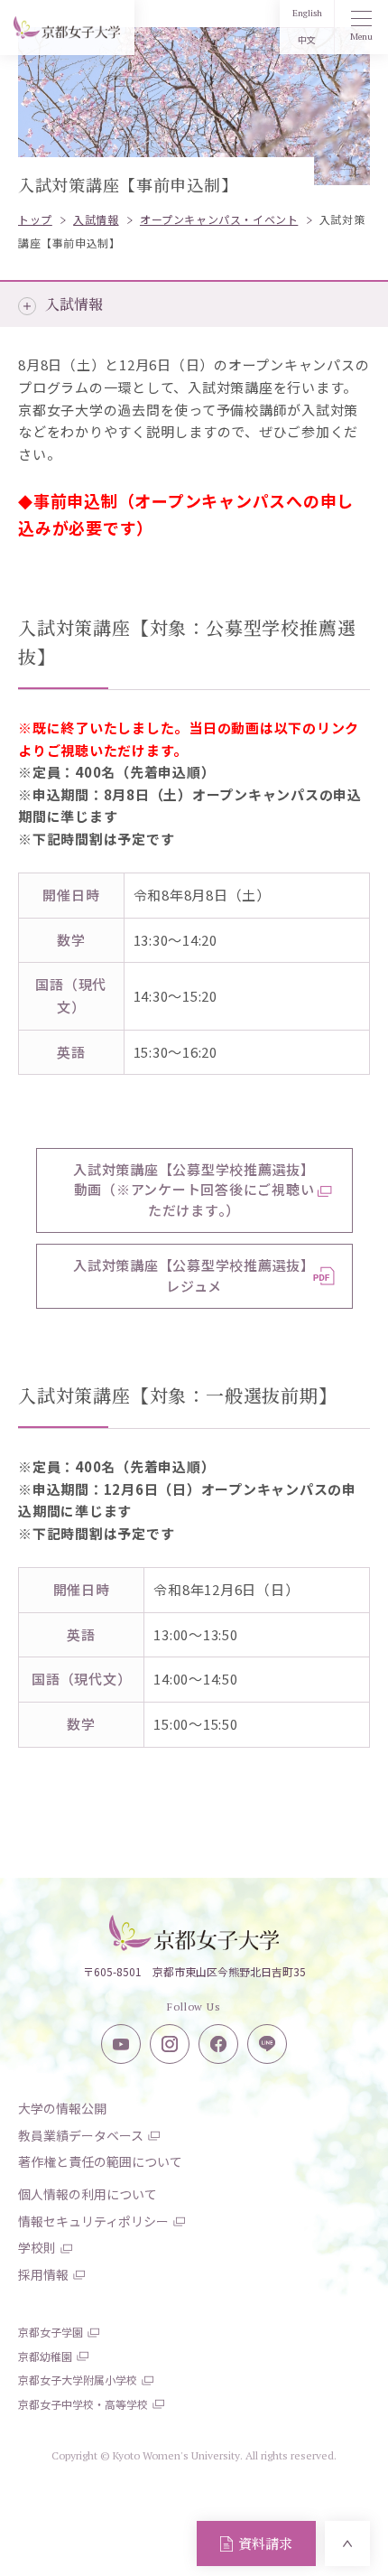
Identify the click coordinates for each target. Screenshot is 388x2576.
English (307, 13)
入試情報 (74, 304)
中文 (307, 40)
